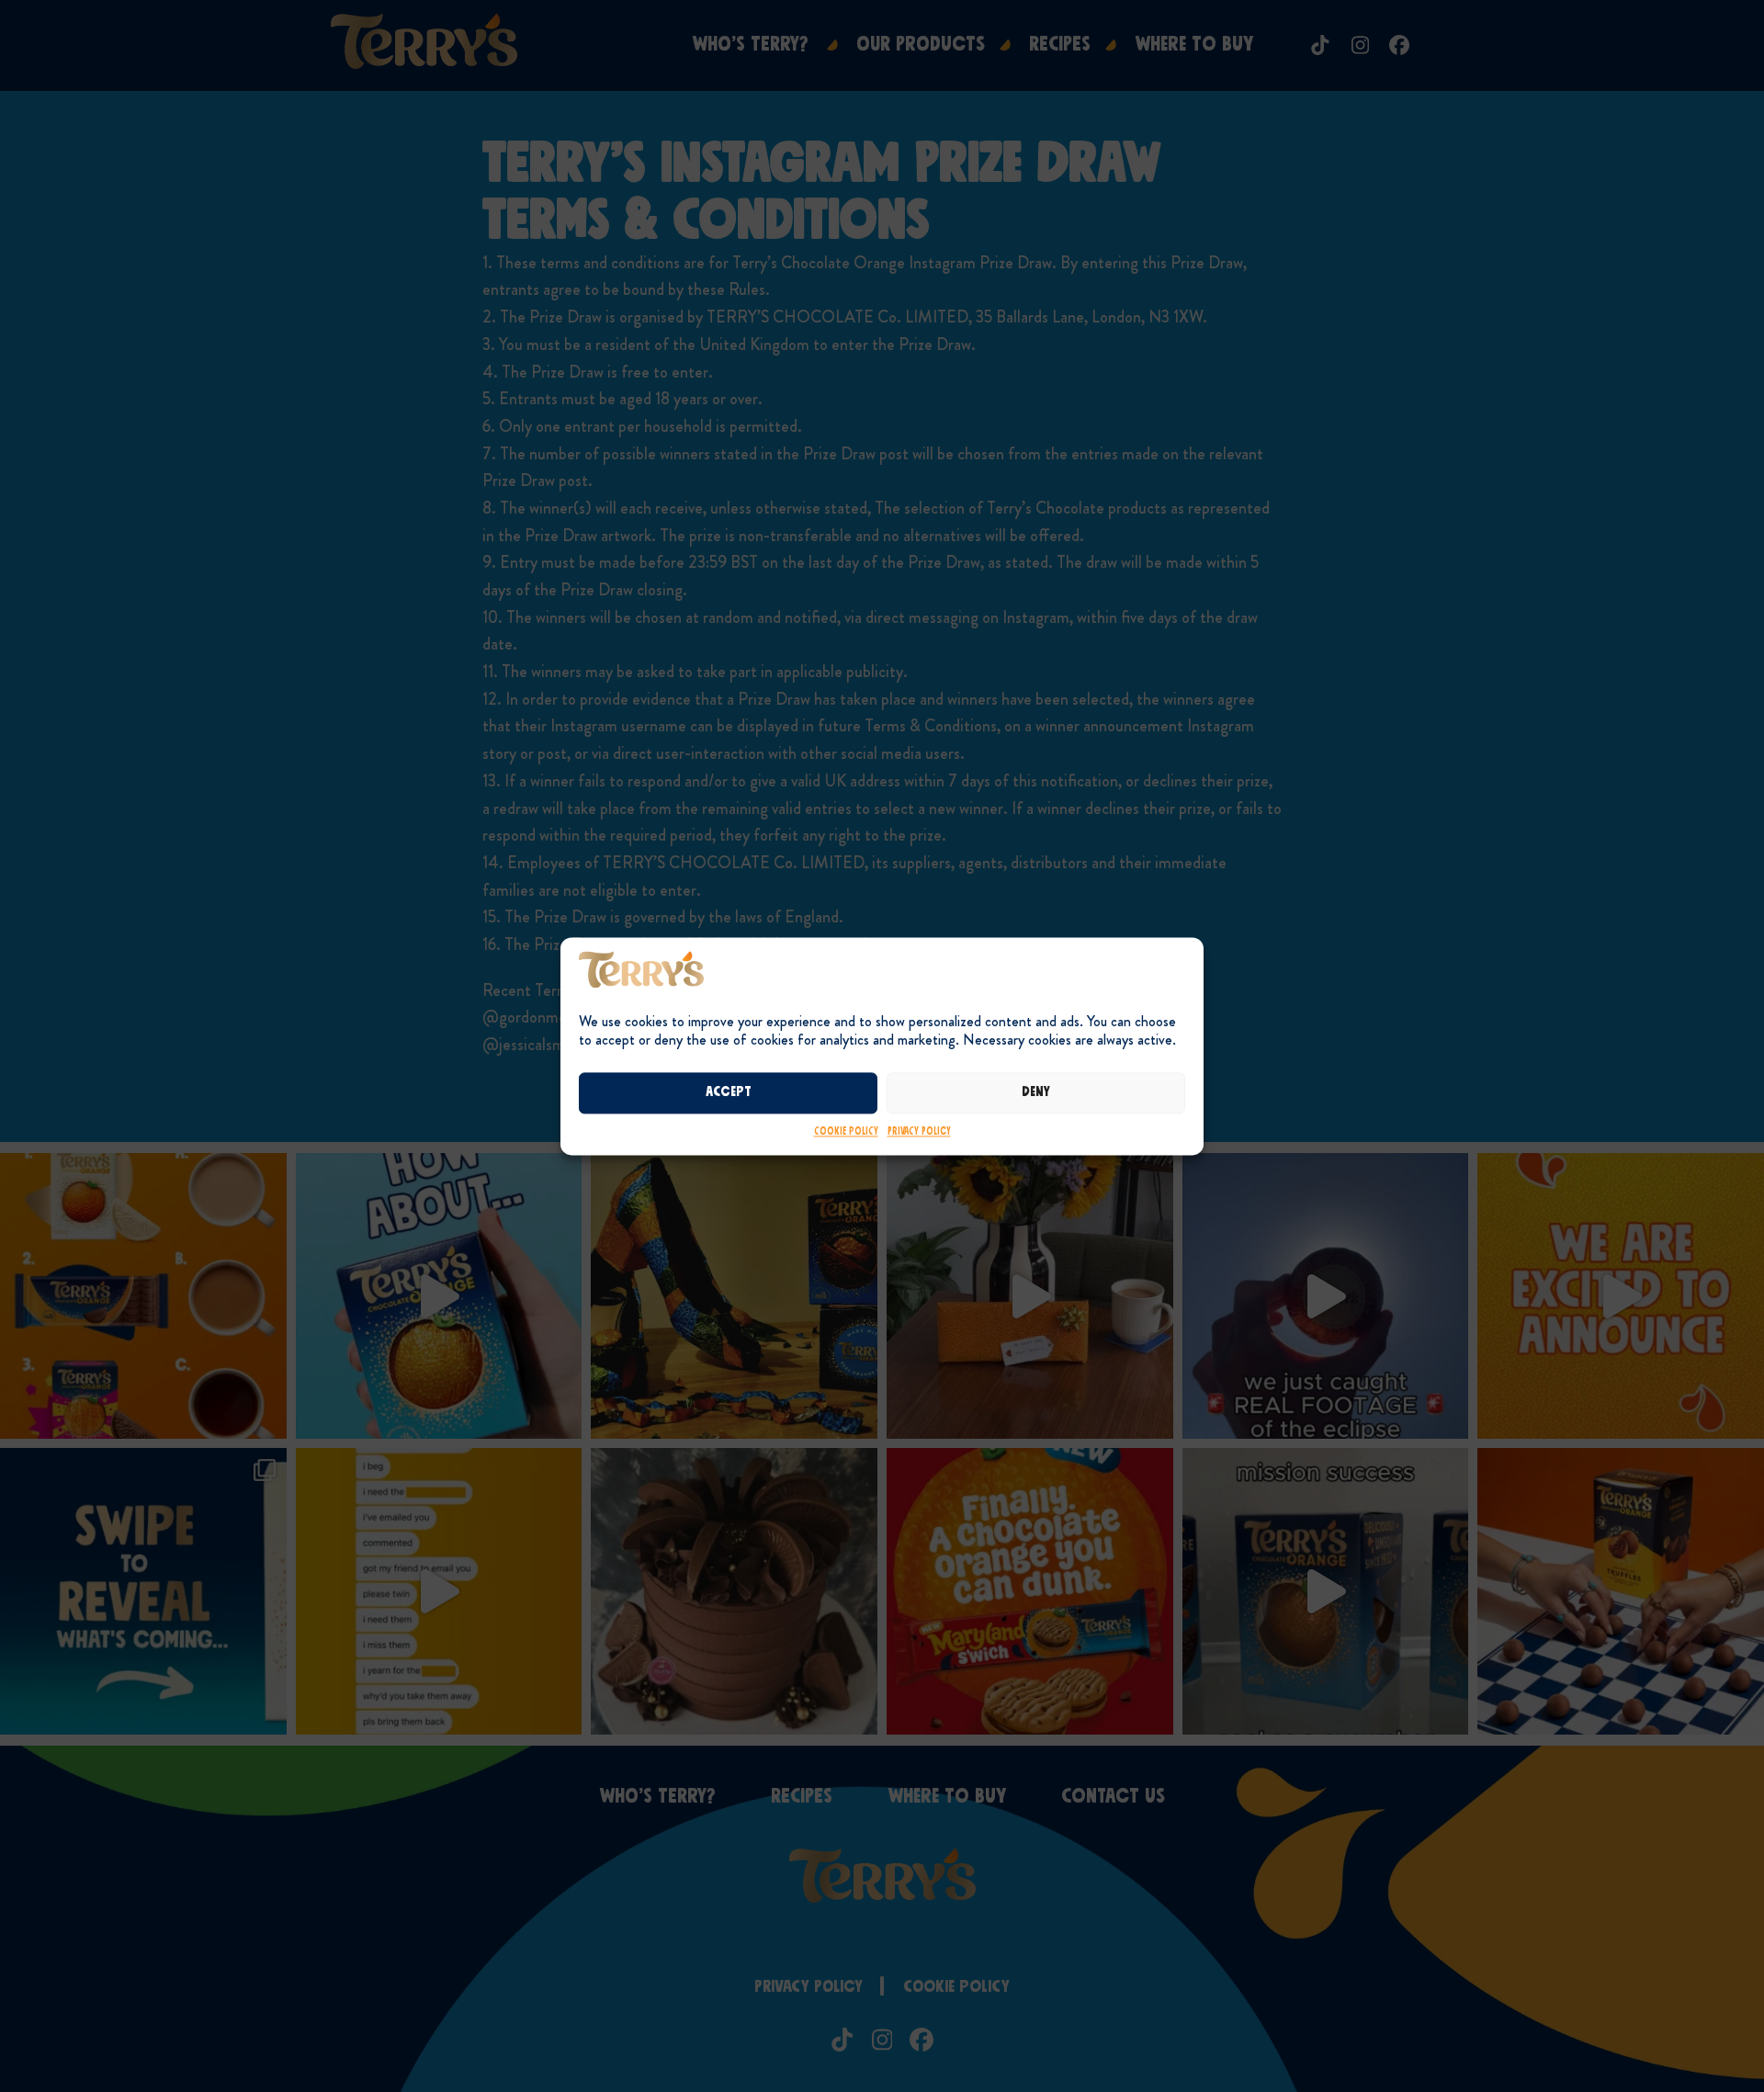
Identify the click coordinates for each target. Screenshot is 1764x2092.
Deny (1036, 1093)
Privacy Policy (919, 1131)
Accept (729, 1093)
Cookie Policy (846, 1131)
